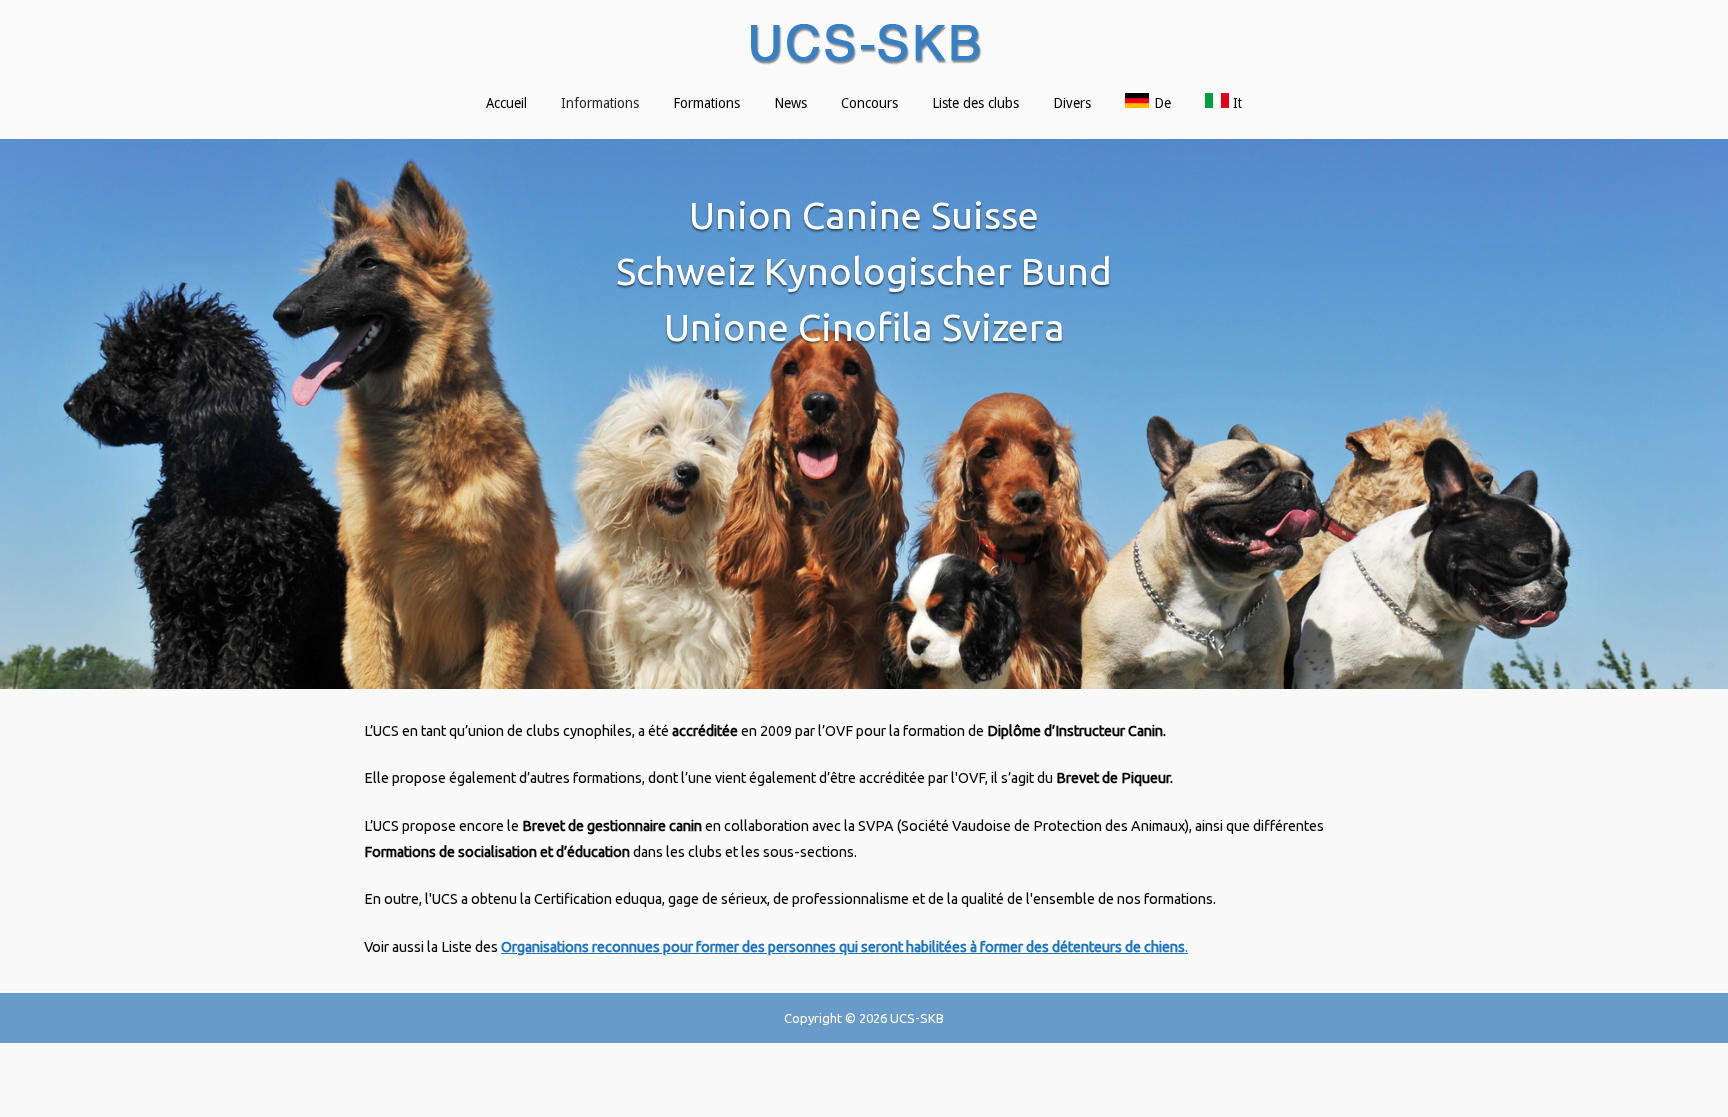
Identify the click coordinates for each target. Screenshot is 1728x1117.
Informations (600, 103)
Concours (869, 103)
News (790, 103)
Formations (706, 103)
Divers (1072, 103)
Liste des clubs (975, 103)
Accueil (506, 103)
